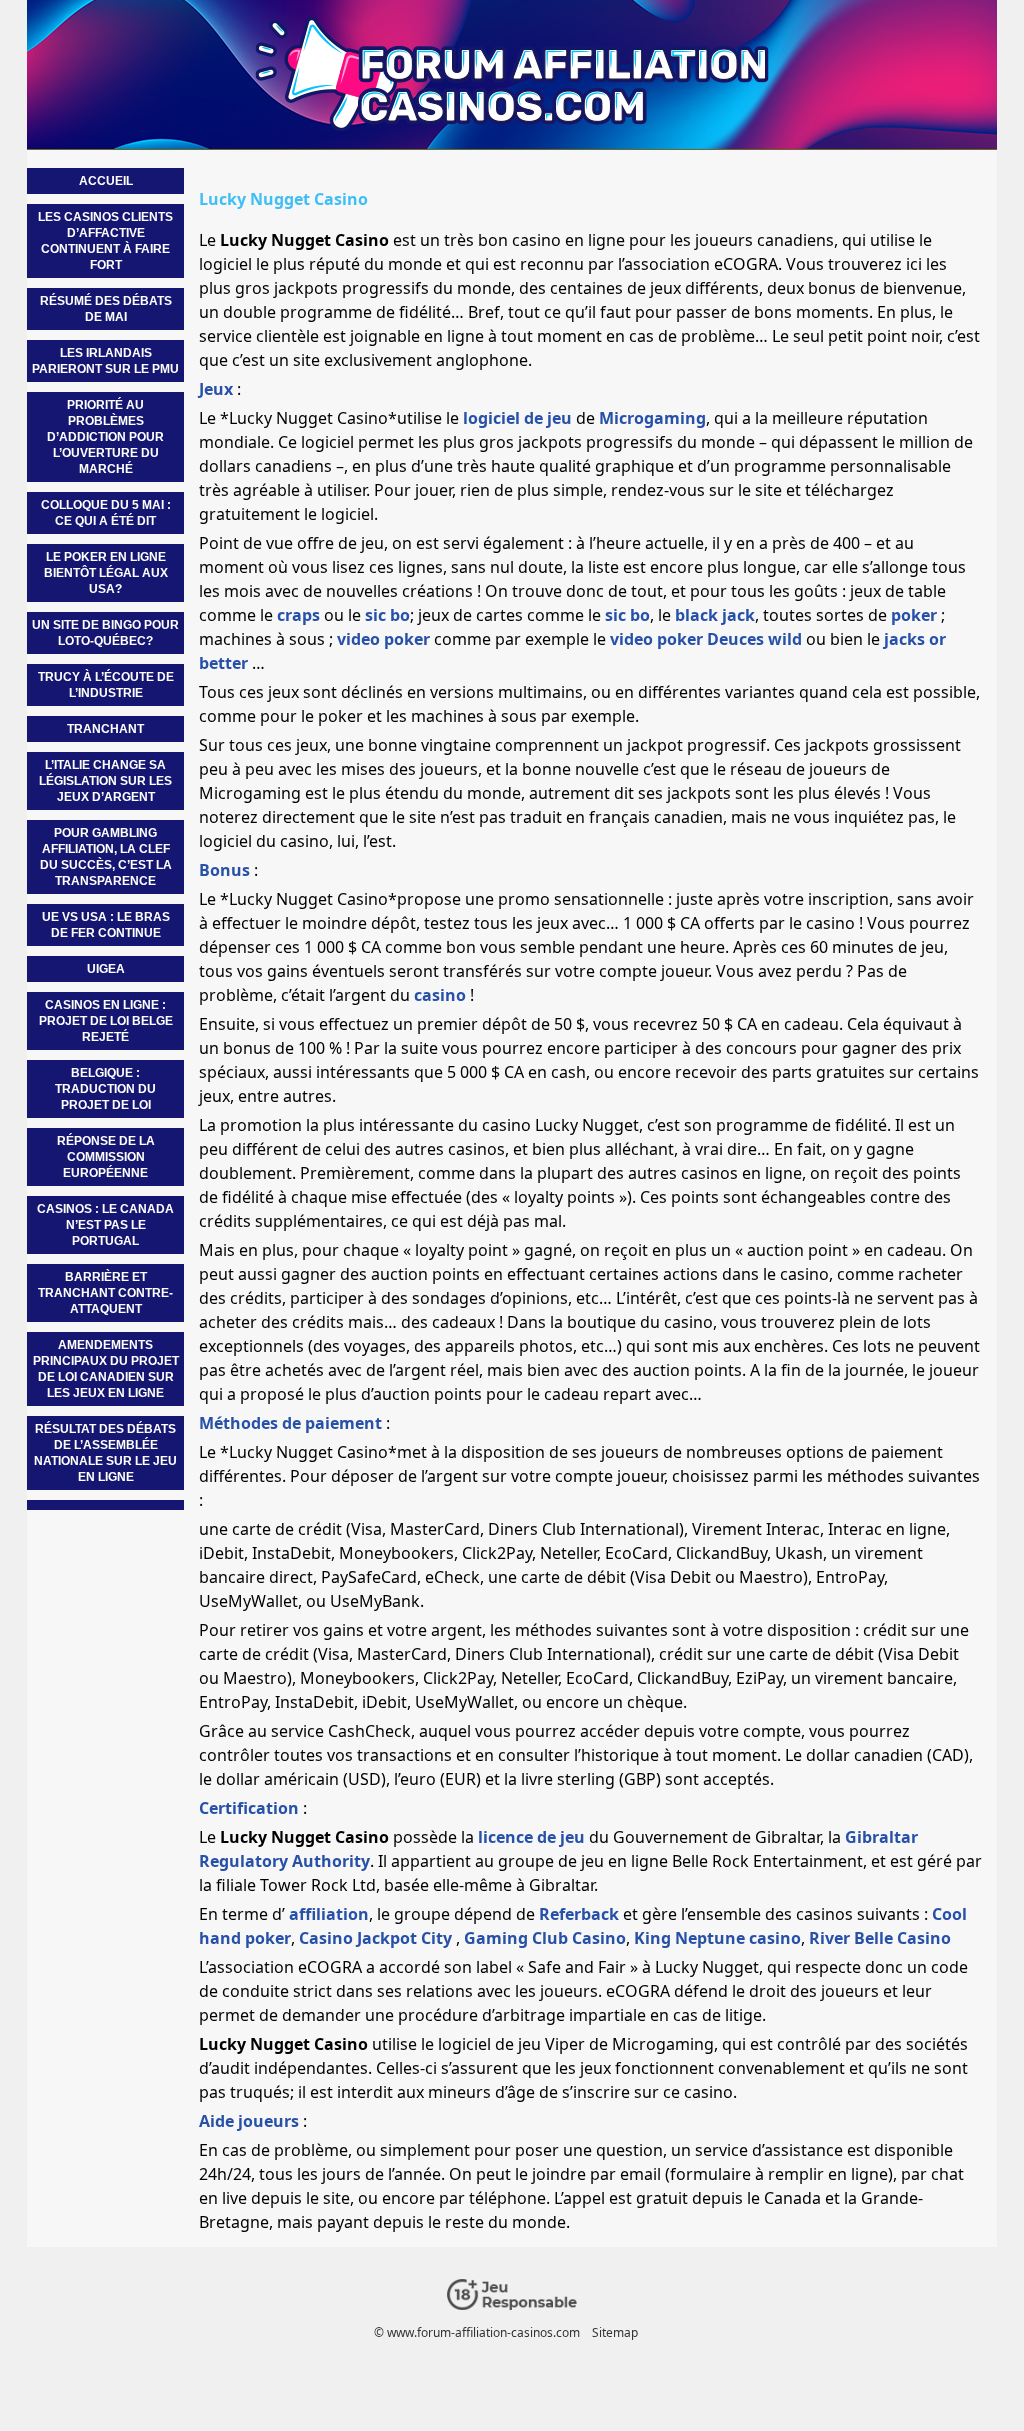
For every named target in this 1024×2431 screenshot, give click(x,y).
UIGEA (106, 969)
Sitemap (615, 2332)
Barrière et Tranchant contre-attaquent (105, 1293)
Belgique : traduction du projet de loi (105, 1089)
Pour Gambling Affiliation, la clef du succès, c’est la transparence (106, 857)
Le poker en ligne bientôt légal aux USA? (106, 573)
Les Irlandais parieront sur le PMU (105, 361)
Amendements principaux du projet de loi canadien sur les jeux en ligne (106, 1369)
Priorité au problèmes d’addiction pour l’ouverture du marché (105, 437)
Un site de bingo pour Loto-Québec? (105, 633)
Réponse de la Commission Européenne (106, 1157)
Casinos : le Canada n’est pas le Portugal (105, 1225)
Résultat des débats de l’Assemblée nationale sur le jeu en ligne (105, 1453)
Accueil (106, 181)
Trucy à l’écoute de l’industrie (106, 685)
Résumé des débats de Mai (106, 309)
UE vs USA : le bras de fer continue (106, 925)
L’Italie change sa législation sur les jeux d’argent (105, 781)
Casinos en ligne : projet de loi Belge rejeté (106, 1021)
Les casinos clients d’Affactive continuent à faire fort (105, 241)
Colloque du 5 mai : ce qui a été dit (106, 513)
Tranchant (105, 729)
